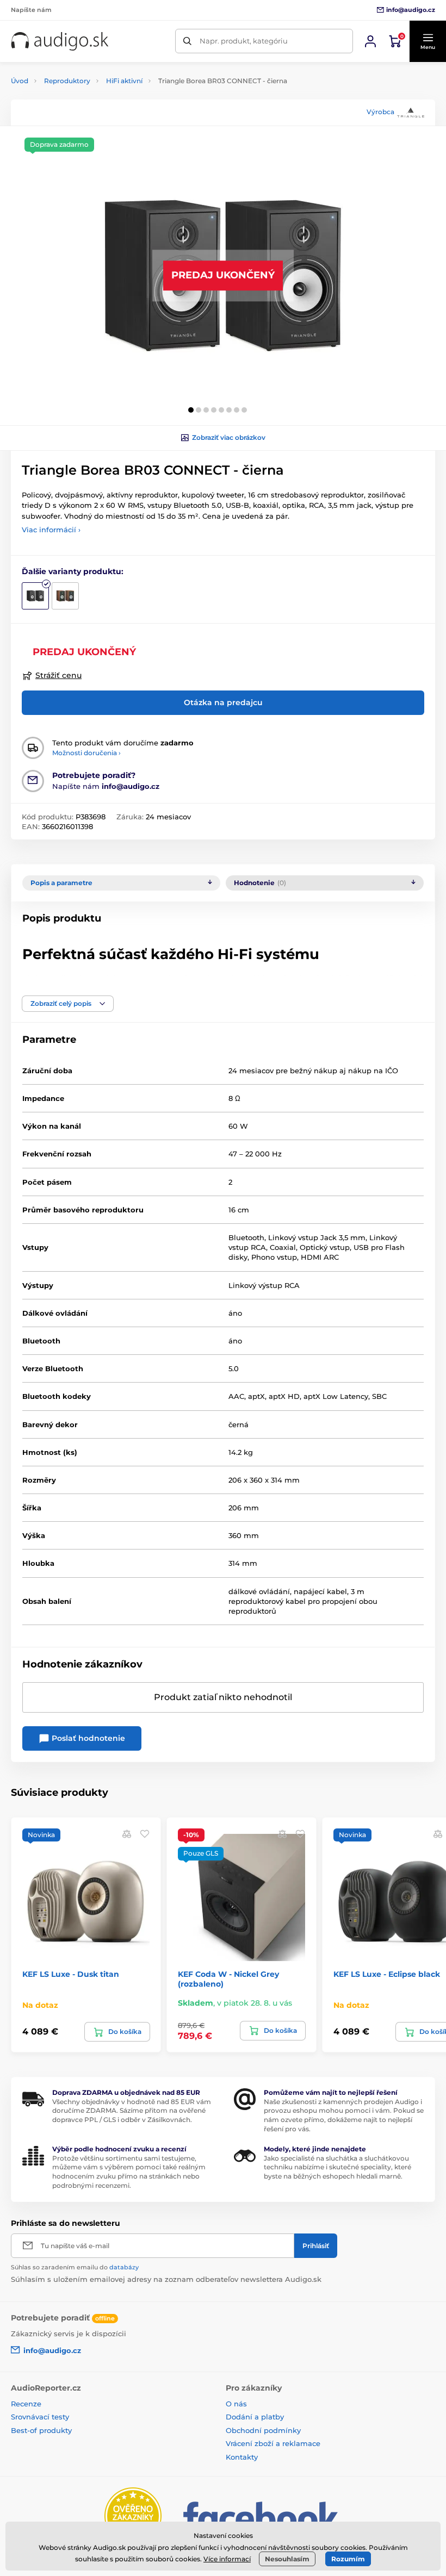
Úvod (20, 81)
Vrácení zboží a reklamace (273, 2443)
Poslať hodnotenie (87, 1738)
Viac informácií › (51, 530)
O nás (236, 2404)
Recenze (26, 2404)
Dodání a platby (255, 2417)
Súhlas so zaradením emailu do (75, 2267)
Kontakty (242, 2457)
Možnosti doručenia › (86, 753)
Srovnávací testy (40, 2417)
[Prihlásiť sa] (370, 41)
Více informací (227, 2559)
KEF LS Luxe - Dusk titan (71, 1974)
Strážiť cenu (58, 675)
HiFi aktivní (124, 81)
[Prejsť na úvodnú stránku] (60, 41)
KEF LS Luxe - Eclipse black (387, 1974)
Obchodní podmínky (263, 2430)
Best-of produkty (41, 2430)
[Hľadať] (187, 41)
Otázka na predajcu (223, 702)
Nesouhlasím (287, 2559)
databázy (124, 2267)
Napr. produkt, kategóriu (244, 41)
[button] (428, 41)
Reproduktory (67, 81)
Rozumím (348, 2559)
